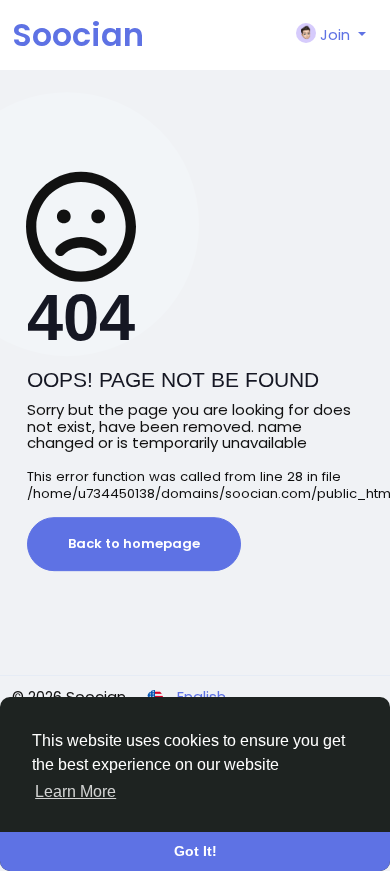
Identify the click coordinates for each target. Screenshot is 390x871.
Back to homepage (134, 543)
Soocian (78, 34)
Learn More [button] (75, 791)
